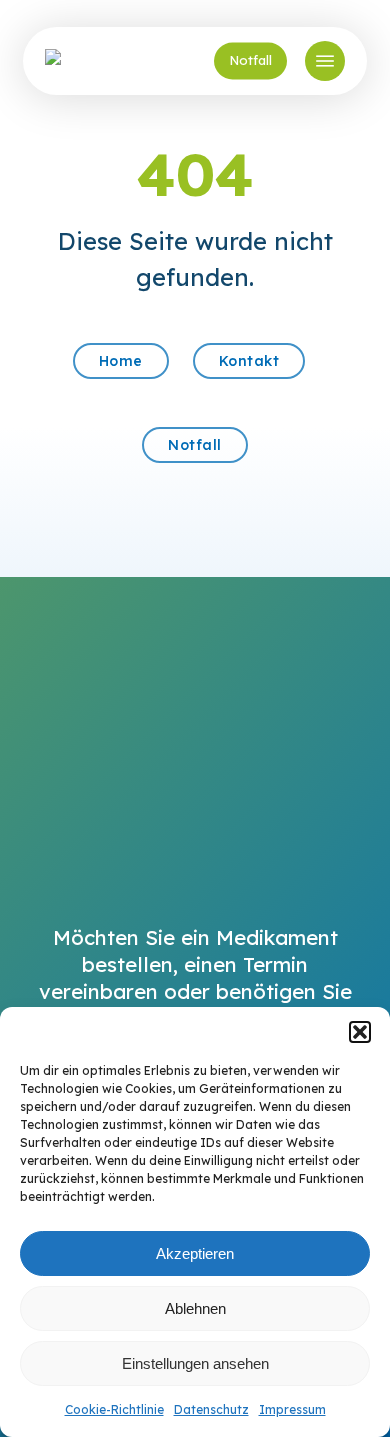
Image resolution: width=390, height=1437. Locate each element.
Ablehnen (195, 1308)
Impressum (292, 1409)
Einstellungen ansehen (195, 1363)
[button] (360, 1032)
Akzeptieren (195, 1253)
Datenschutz (211, 1409)
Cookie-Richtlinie (114, 1409)
